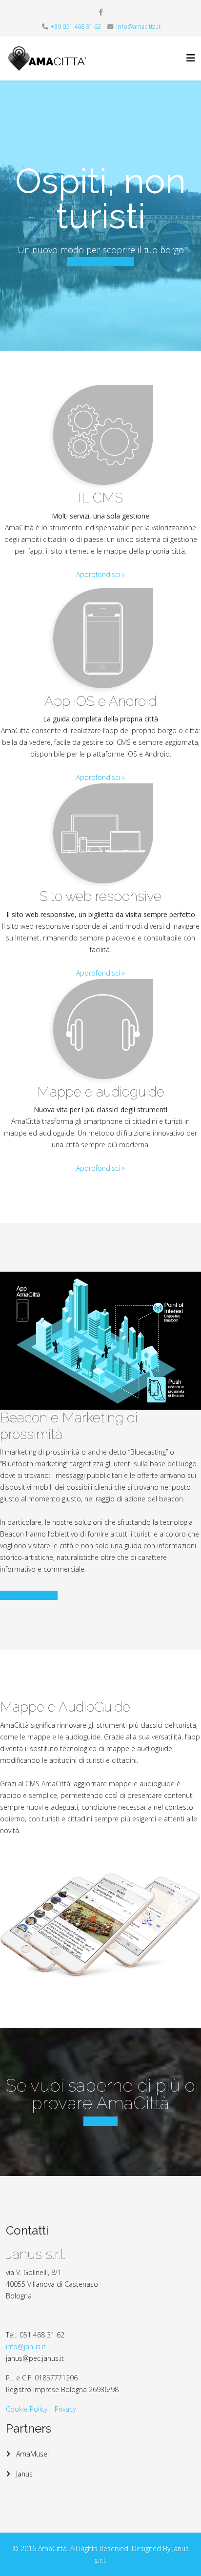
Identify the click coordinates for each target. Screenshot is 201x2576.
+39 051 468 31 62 (76, 27)
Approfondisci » (100, 574)
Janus (23, 2474)
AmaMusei (31, 2454)
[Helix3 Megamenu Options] (191, 58)
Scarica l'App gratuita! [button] (100, 262)
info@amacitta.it (138, 27)
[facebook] (101, 12)
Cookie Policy (27, 2409)
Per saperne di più (29, 1595)
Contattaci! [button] (100, 2121)
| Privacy (62, 2409)
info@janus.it (26, 2346)
